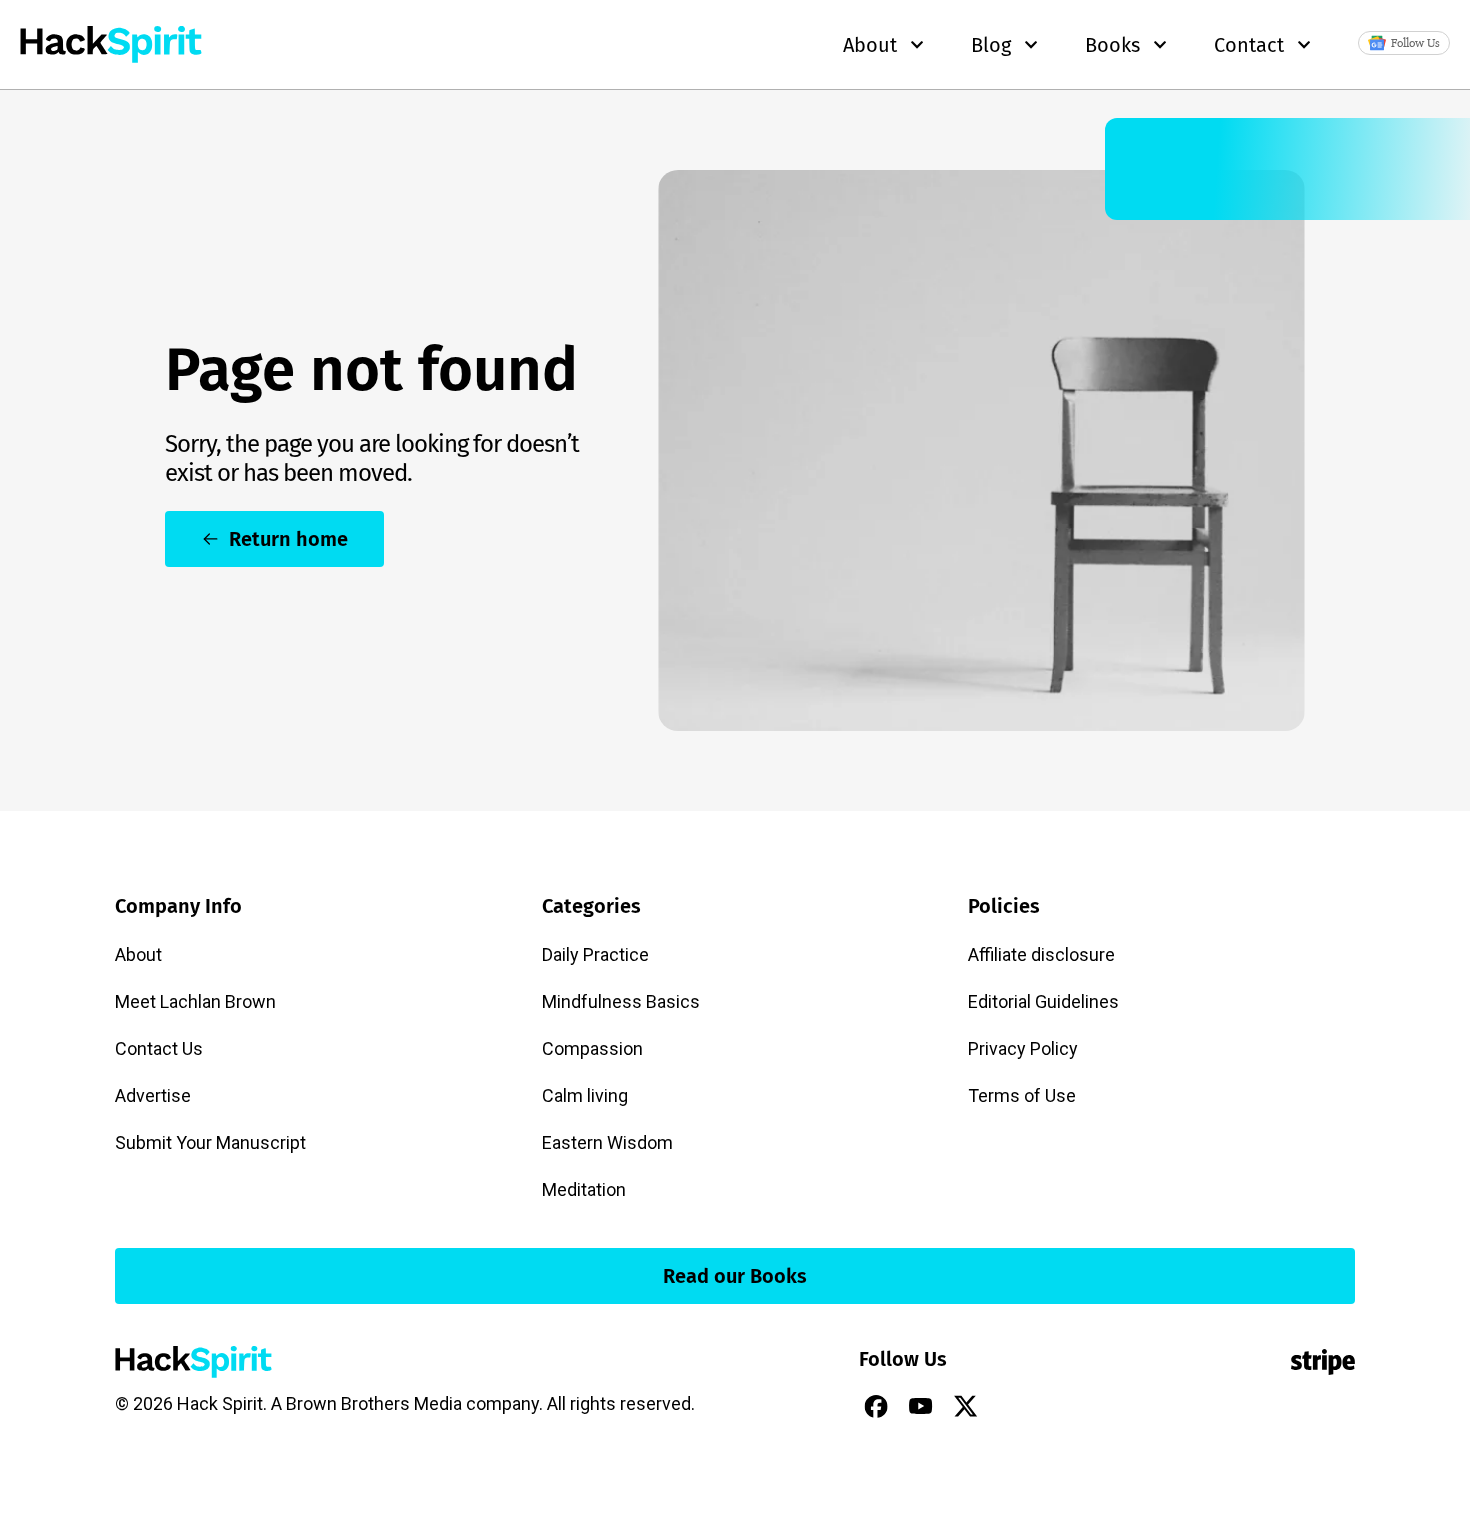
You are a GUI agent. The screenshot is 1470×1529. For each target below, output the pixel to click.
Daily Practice (595, 954)
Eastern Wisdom (607, 1142)
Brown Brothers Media (374, 1403)
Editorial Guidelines (1043, 1001)
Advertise (153, 1095)
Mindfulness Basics (621, 1001)
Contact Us (159, 1048)
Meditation (584, 1189)
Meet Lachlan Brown (195, 1001)
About (138, 954)
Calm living (585, 1095)
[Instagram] (1011, 1406)
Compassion (592, 1048)
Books (1112, 45)
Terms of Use (1022, 1095)
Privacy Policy (1023, 1048)
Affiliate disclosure (1041, 954)
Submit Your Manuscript (210, 1142)
